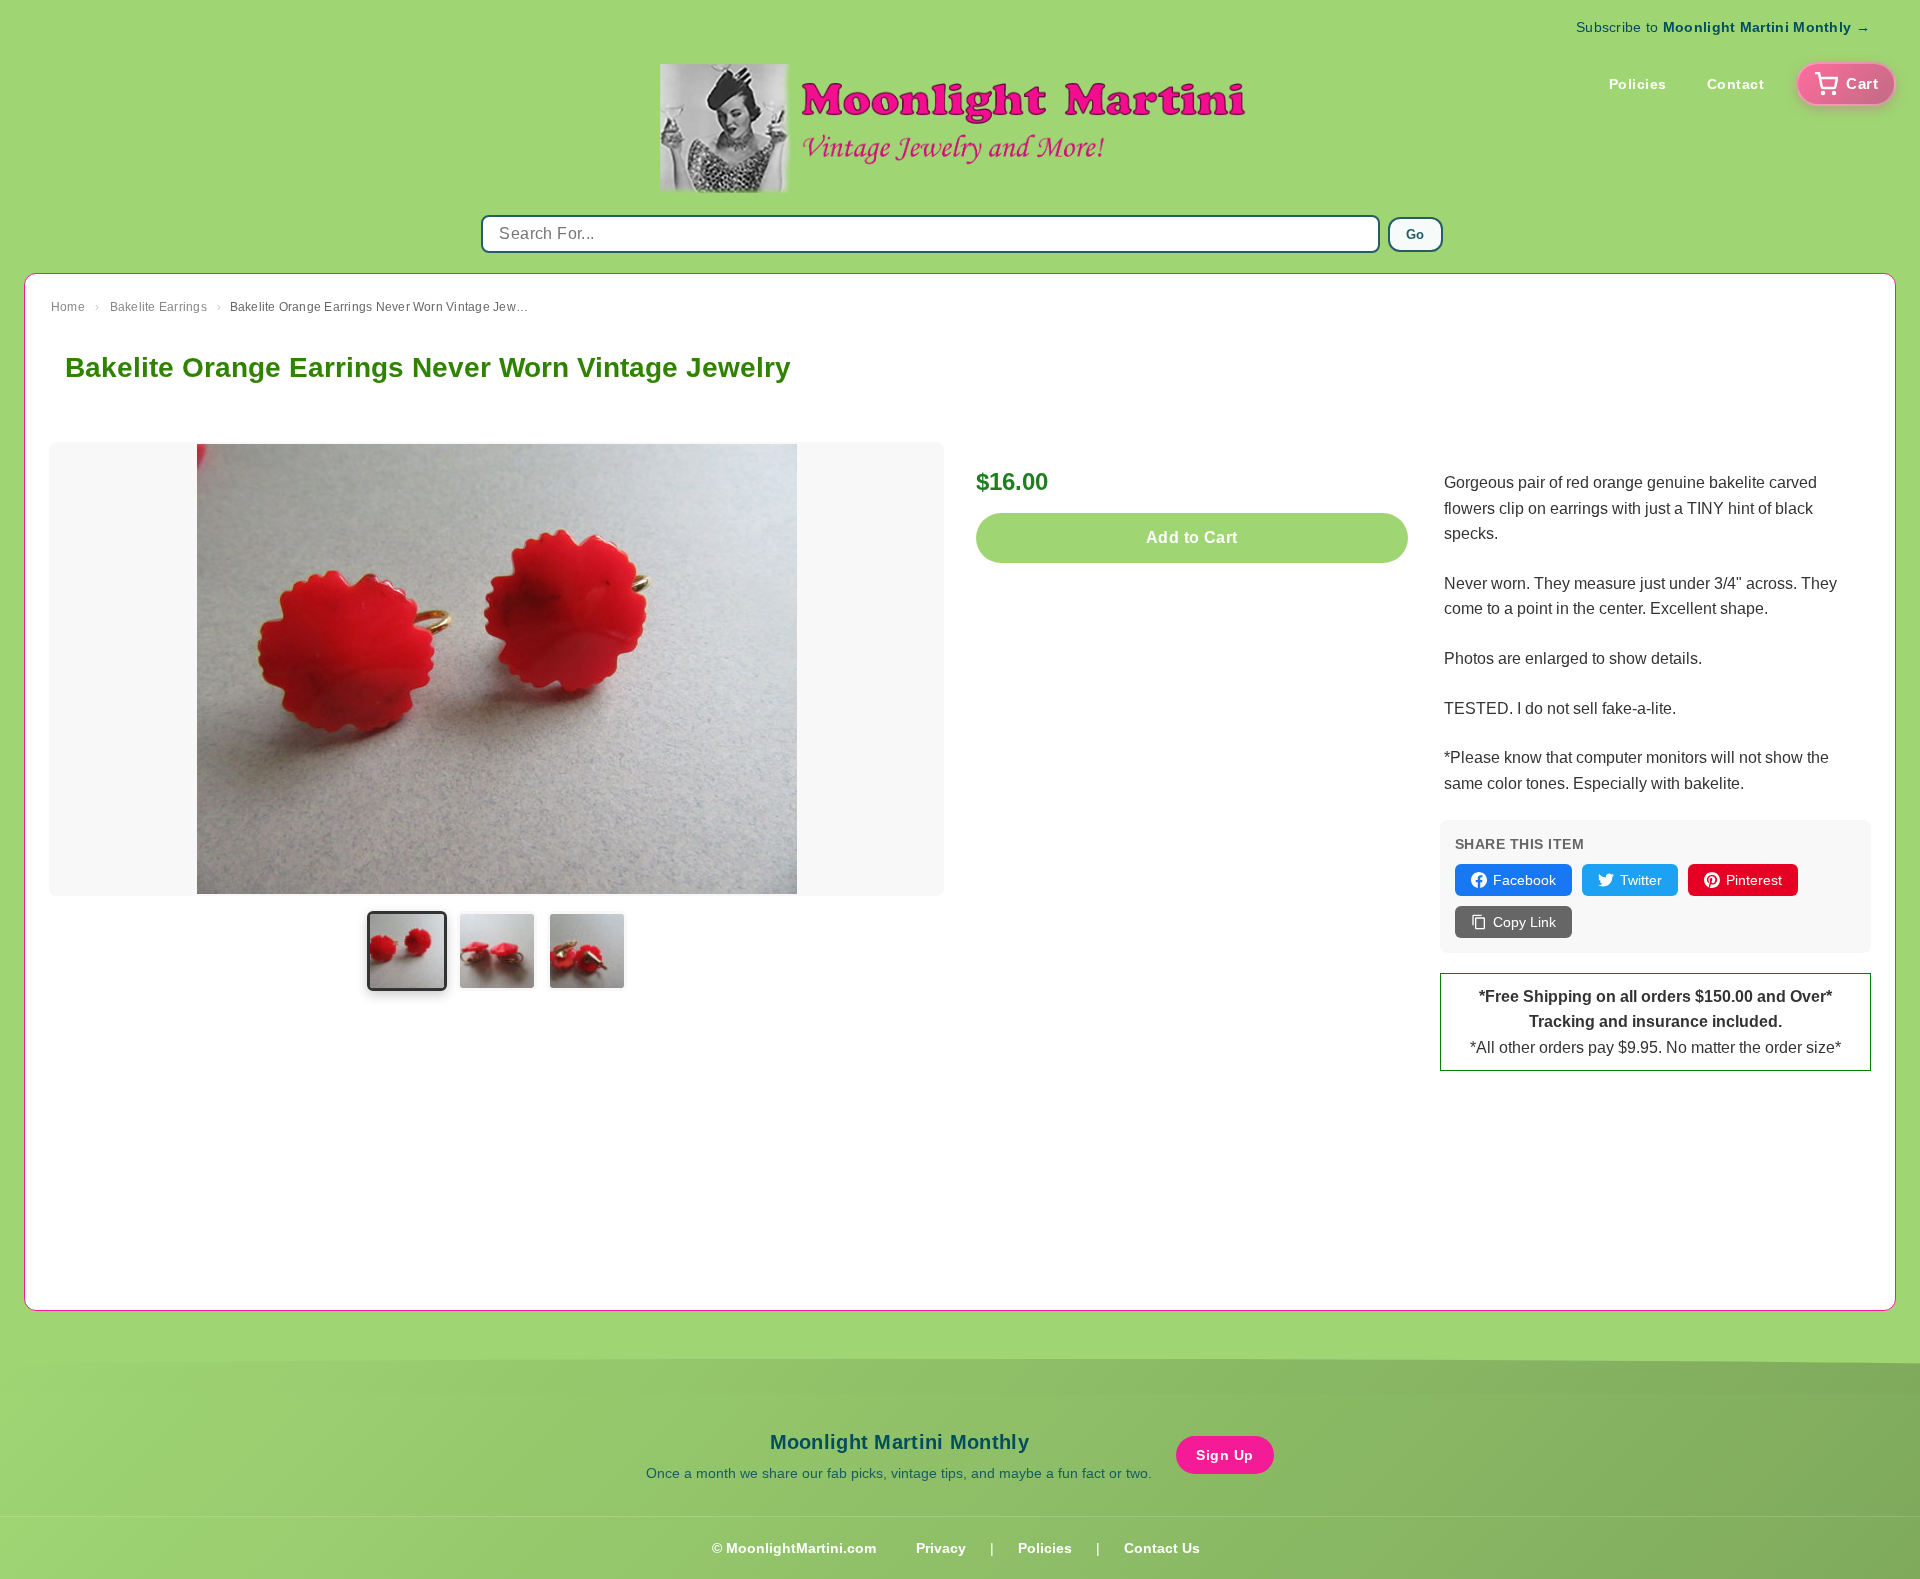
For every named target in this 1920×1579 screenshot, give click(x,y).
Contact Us (1162, 1548)
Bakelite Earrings (158, 307)
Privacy (941, 1548)
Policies (1638, 84)
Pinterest (1754, 880)
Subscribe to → (1723, 27)
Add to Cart (1191, 537)
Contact (1736, 84)
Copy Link (1524, 922)
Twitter (1641, 880)
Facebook (1524, 880)
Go (1415, 234)
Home (68, 307)
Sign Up (1225, 1455)
